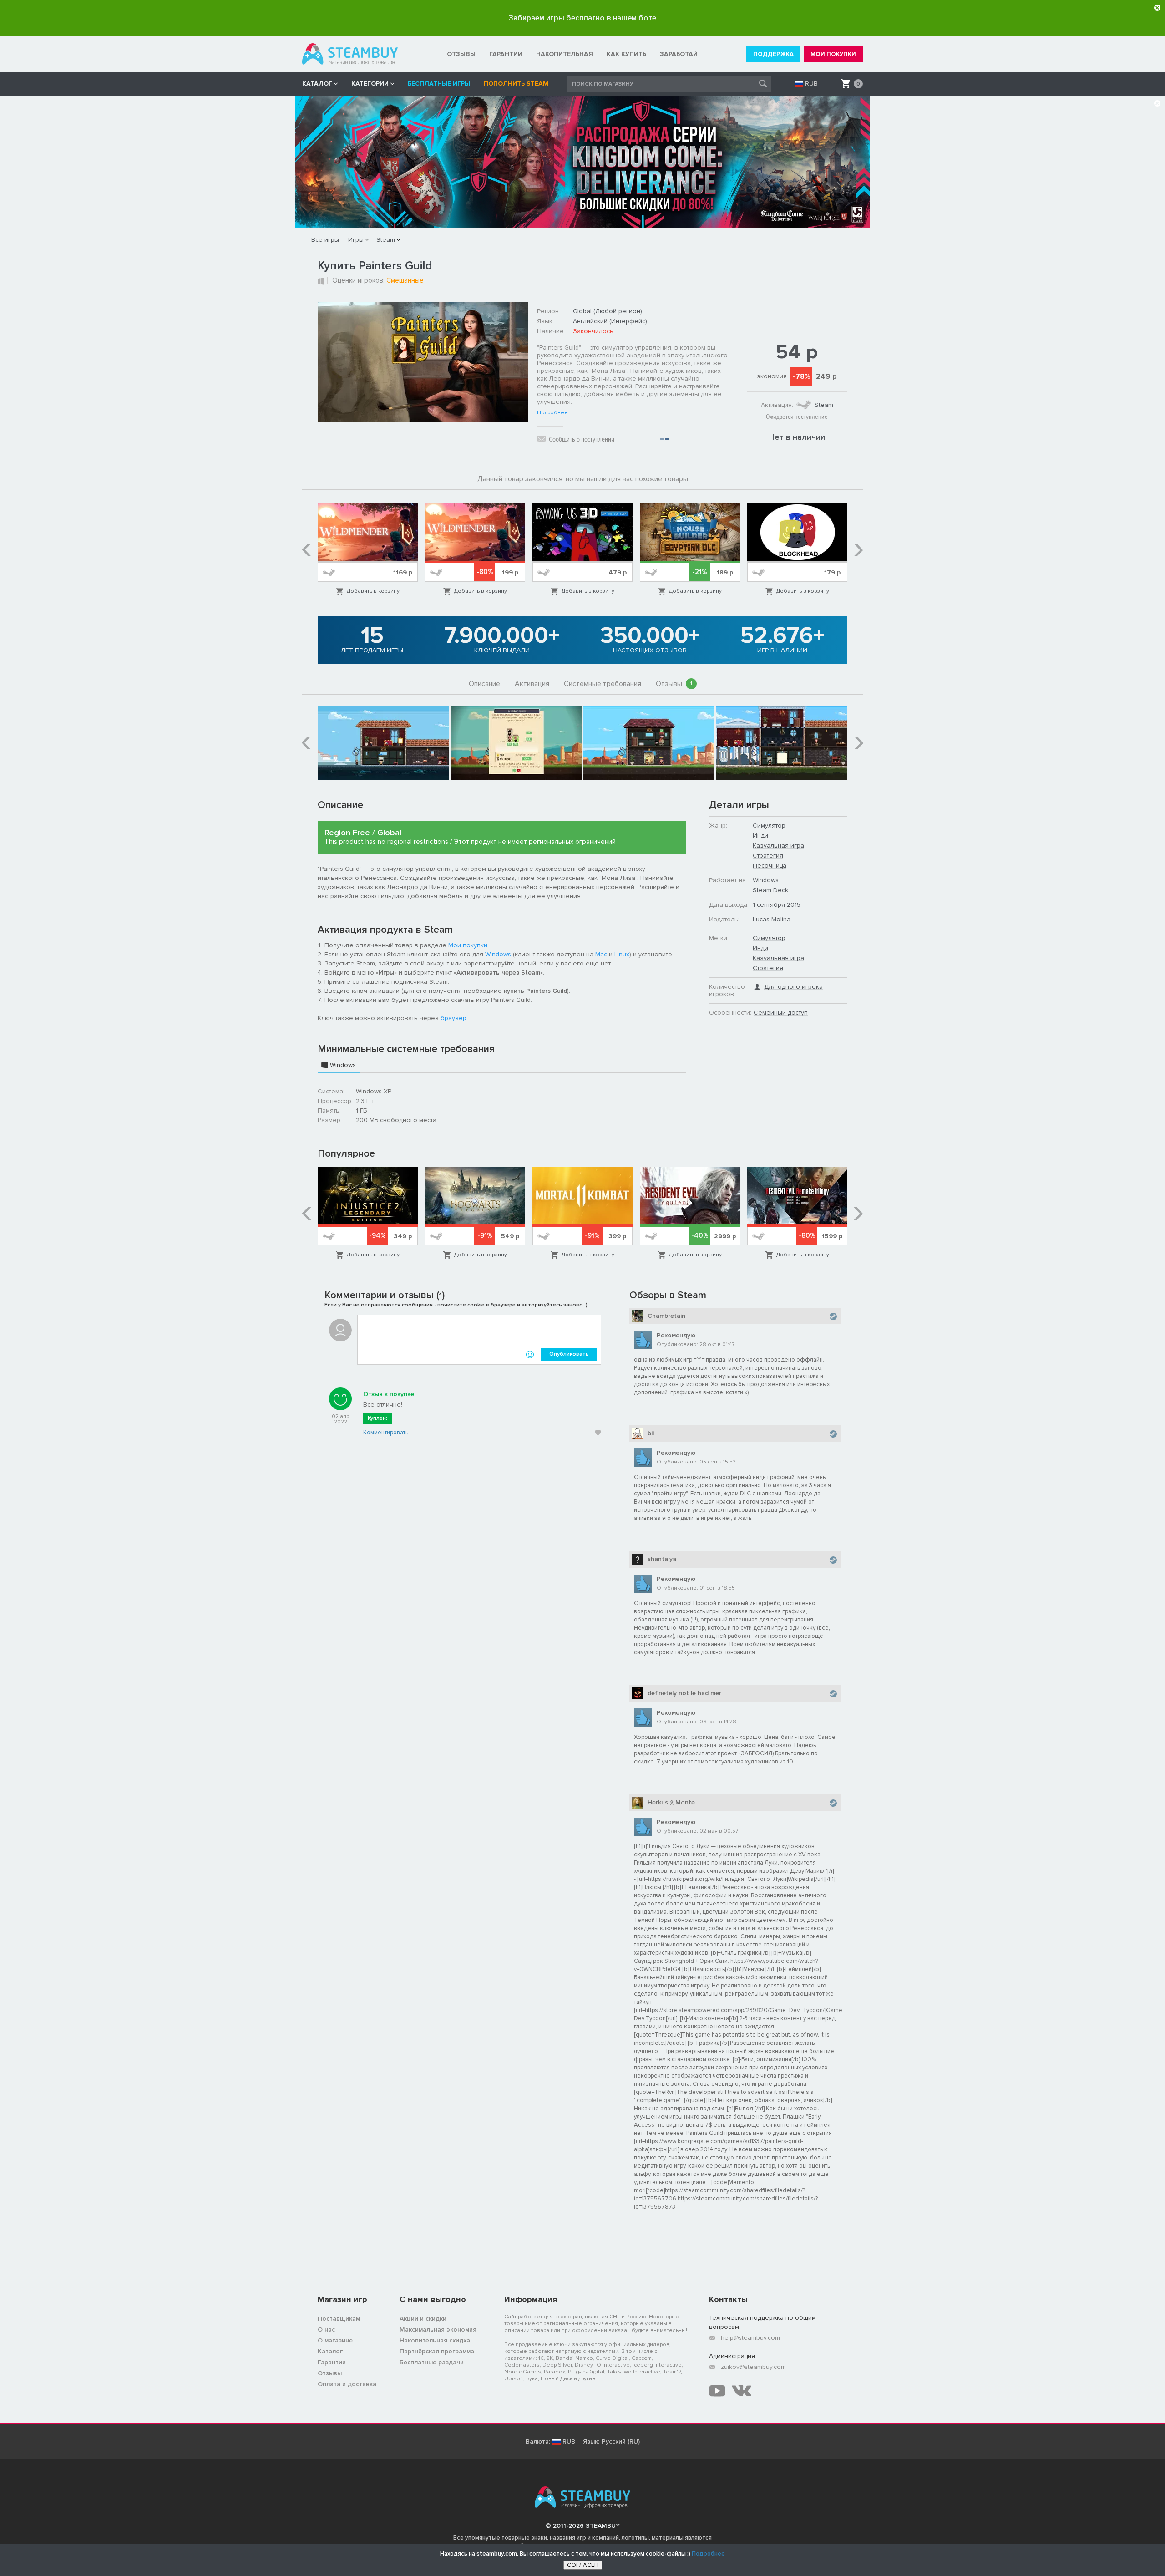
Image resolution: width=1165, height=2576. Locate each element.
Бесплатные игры (439, 84)
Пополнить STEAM (516, 84)
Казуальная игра (778, 846)
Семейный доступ (781, 1013)
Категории (370, 84)
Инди (760, 836)
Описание (484, 684)
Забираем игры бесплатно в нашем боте (582, 18)
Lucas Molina (772, 919)
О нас (326, 2330)
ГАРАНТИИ (506, 54)
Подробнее (552, 413)
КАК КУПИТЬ (626, 54)
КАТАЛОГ (317, 84)
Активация (532, 684)
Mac (601, 954)
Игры (356, 240)
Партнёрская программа (437, 2351)
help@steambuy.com (750, 2338)
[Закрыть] (1157, 8)
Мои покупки (468, 945)
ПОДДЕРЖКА (773, 54)
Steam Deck (770, 890)
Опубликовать (569, 1354)
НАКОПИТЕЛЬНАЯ (565, 54)
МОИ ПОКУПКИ (833, 54)
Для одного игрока (793, 987)
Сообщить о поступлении (582, 439)
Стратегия (768, 856)
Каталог (330, 2351)
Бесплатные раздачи (432, 2362)
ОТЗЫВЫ (461, 54)
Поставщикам (339, 2319)
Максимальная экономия (438, 2330)
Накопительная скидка (435, 2340)
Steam (386, 240)
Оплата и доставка (347, 2384)
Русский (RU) (621, 2442)
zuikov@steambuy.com (753, 2367)
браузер (453, 1018)
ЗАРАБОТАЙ (679, 54)
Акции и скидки (423, 2319)
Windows (498, 954)
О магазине (335, 2340)
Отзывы (674, 684)
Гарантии (332, 2362)
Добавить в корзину (373, 591)
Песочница (770, 866)
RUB (811, 84)
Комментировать (386, 1433)
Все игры (325, 240)
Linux (622, 954)
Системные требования (603, 684)
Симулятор (769, 826)
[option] (368, 550)
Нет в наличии (797, 437)
